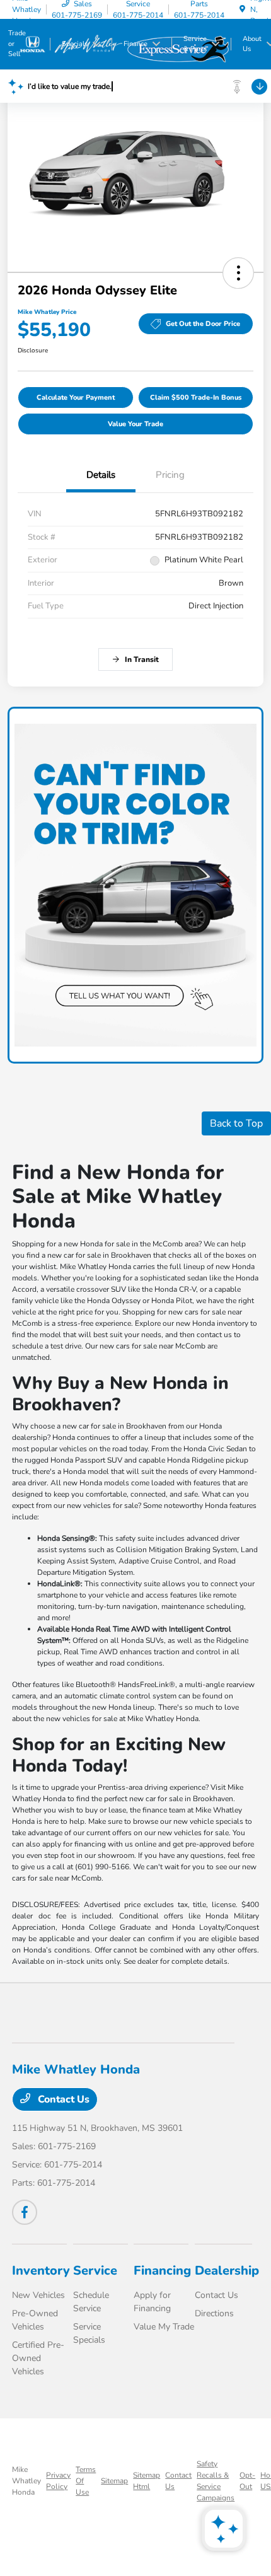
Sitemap (114, 2481)
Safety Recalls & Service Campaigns (216, 2481)
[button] (238, 273)
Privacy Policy (58, 2481)
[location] (242, 9)
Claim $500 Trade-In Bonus (196, 397)
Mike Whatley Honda (26, 2481)
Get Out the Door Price (203, 324)
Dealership (227, 2271)
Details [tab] (101, 475)
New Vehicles (38, 2295)
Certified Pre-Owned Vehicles (38, 2358)
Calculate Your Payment (76, 397)
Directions (214, 2313)
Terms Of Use (86, 2481)
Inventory (41, 2271)
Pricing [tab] (170, 475)
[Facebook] (25, 2212)
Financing (162, 2271)
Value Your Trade (135, 424)
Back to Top (236, 1123)
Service (95, 2271)
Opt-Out (247, 2481)
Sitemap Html (147, 2481)
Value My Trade (164, 2327)
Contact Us (62, 2099)
